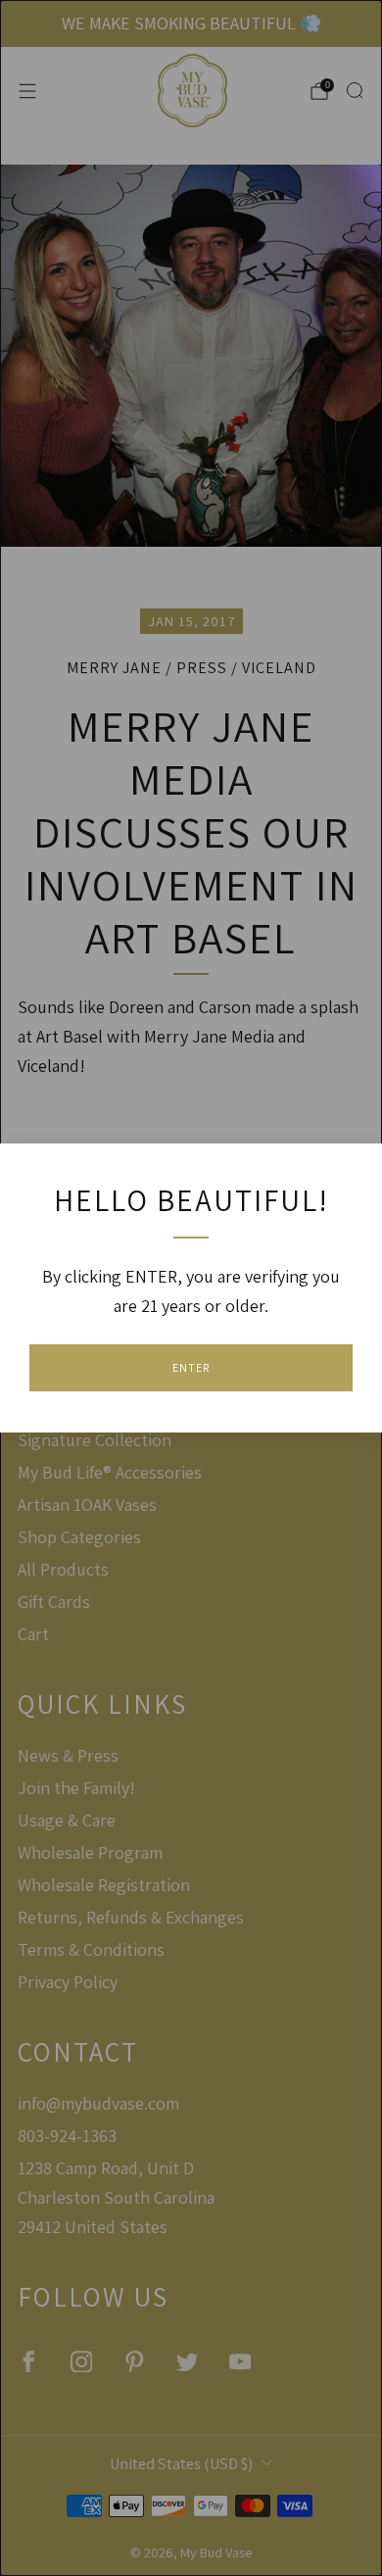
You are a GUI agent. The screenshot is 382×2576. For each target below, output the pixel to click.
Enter (191, 1367)
